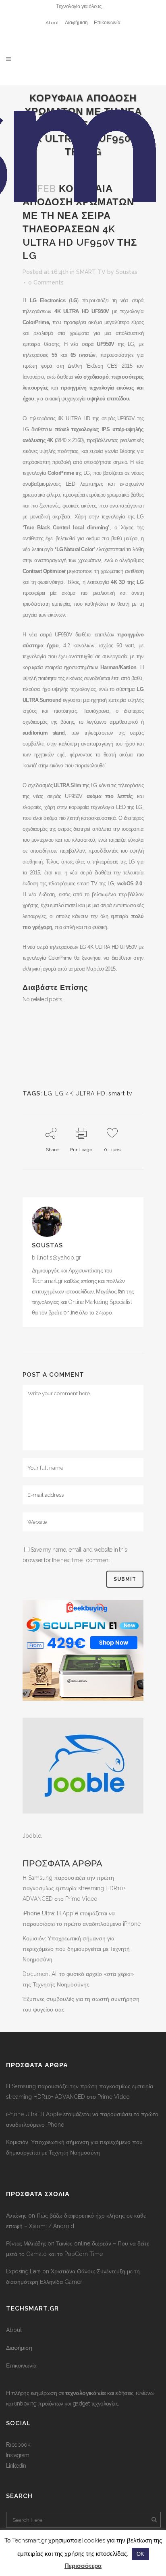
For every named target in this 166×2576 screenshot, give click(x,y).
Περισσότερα (83, 2566)
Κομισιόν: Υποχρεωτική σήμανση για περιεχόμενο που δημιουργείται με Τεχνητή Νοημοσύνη (76, 1949)
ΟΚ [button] (140, 2554)
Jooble (32, 1836)
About (52, 23)
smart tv (120, 1093)
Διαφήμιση (76, 23)
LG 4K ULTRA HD (80, 1093)
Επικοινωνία (107, 23)
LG (48, 1093)
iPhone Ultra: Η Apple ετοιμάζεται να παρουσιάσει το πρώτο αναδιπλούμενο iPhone (82, 2119)
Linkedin (16, 2466)
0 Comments (46, 282)
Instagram (18, 2455)
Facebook (18, 2445)
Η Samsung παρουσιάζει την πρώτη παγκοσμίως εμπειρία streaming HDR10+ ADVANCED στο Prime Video (74, 1888)
